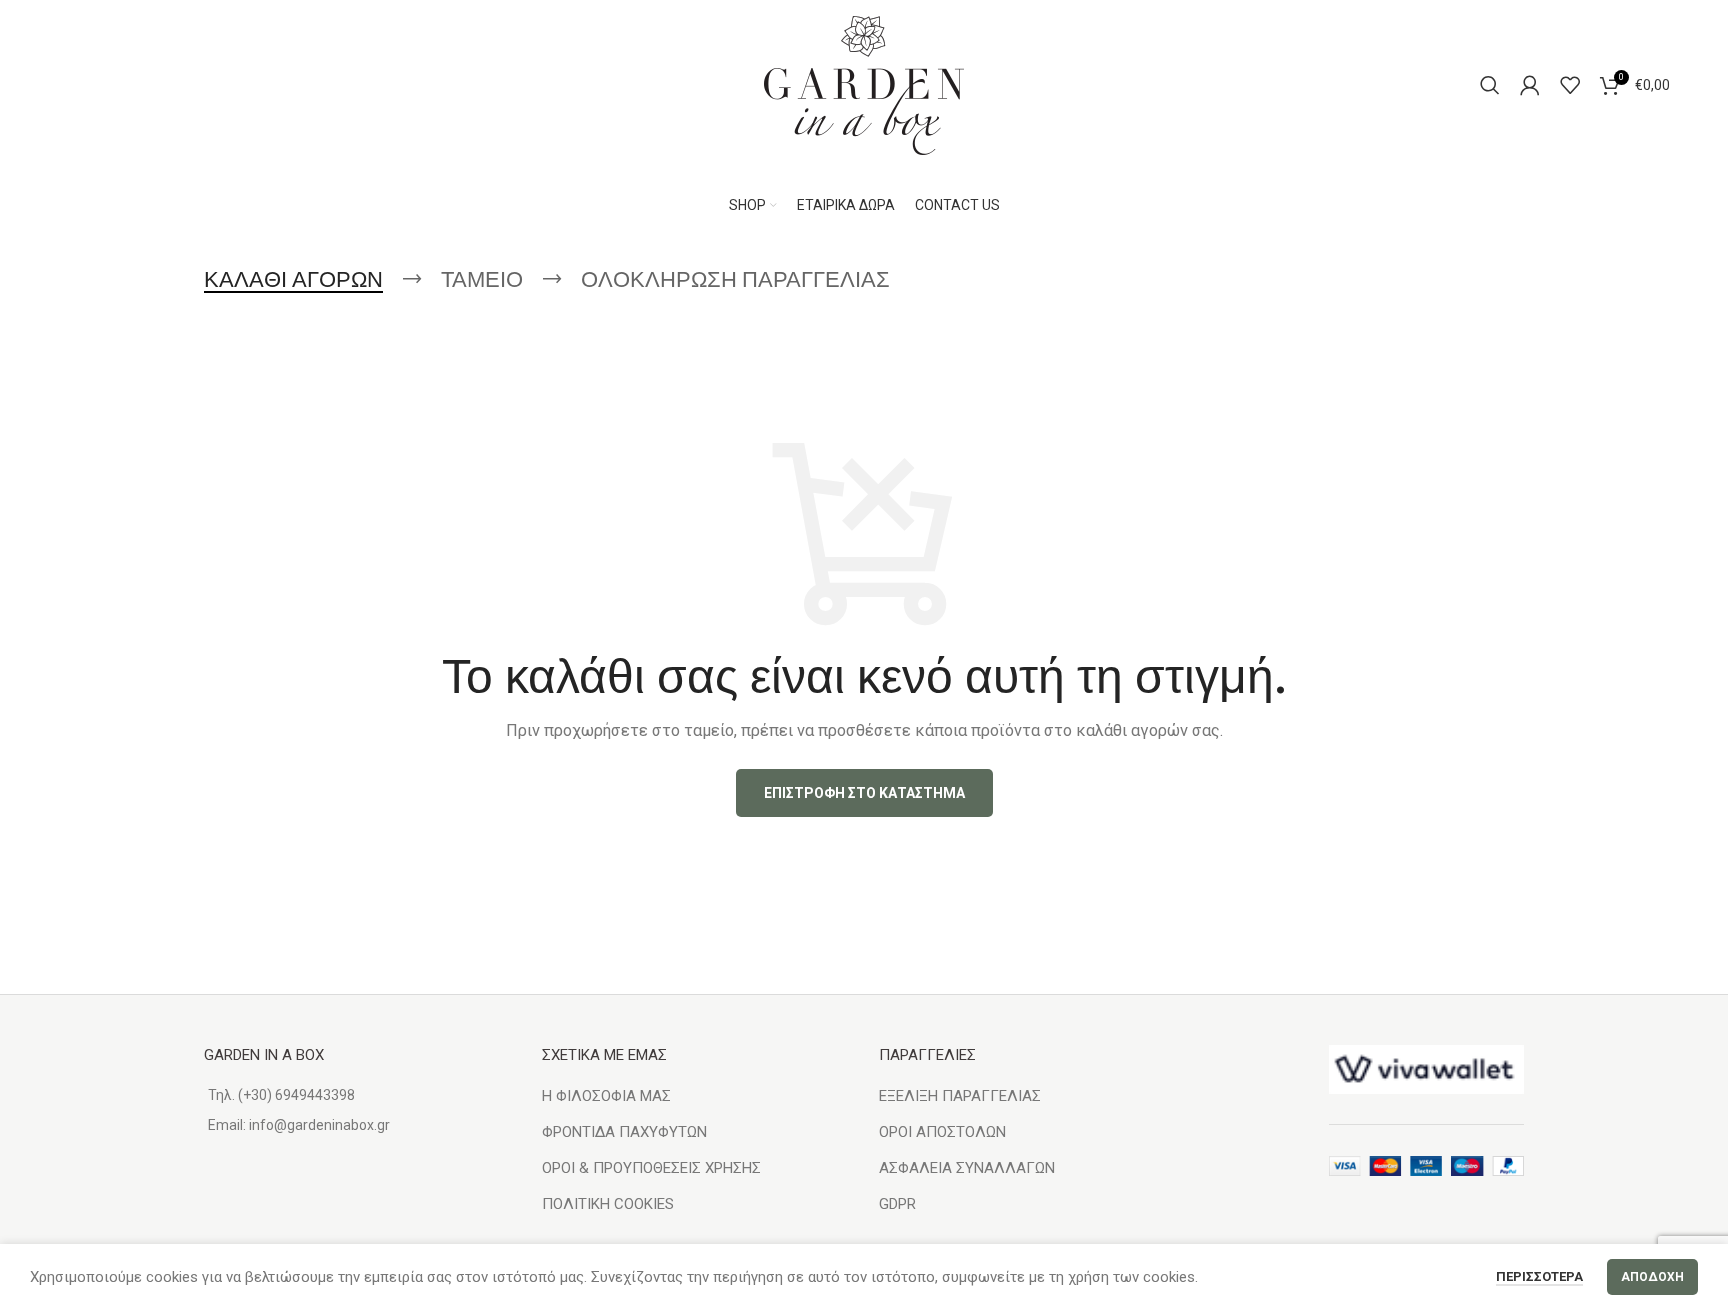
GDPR (897, 1204)
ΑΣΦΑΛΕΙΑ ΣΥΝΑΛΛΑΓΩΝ (967, 1168)
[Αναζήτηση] (1490, 85)
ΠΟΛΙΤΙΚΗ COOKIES (608, 1204)
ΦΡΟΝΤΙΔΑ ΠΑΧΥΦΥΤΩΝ (624, 1132)
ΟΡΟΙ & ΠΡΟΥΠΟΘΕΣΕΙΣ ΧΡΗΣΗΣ (651, 1168)
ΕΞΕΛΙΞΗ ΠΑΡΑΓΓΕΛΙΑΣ (960, 1096)
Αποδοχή (1652, 1277)
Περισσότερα (1539, 1276)
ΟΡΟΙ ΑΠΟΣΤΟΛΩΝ (942, 1132)
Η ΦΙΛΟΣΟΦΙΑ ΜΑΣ (606, 1096)
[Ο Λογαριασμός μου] (1530, 85)
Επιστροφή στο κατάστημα (864, 793)
